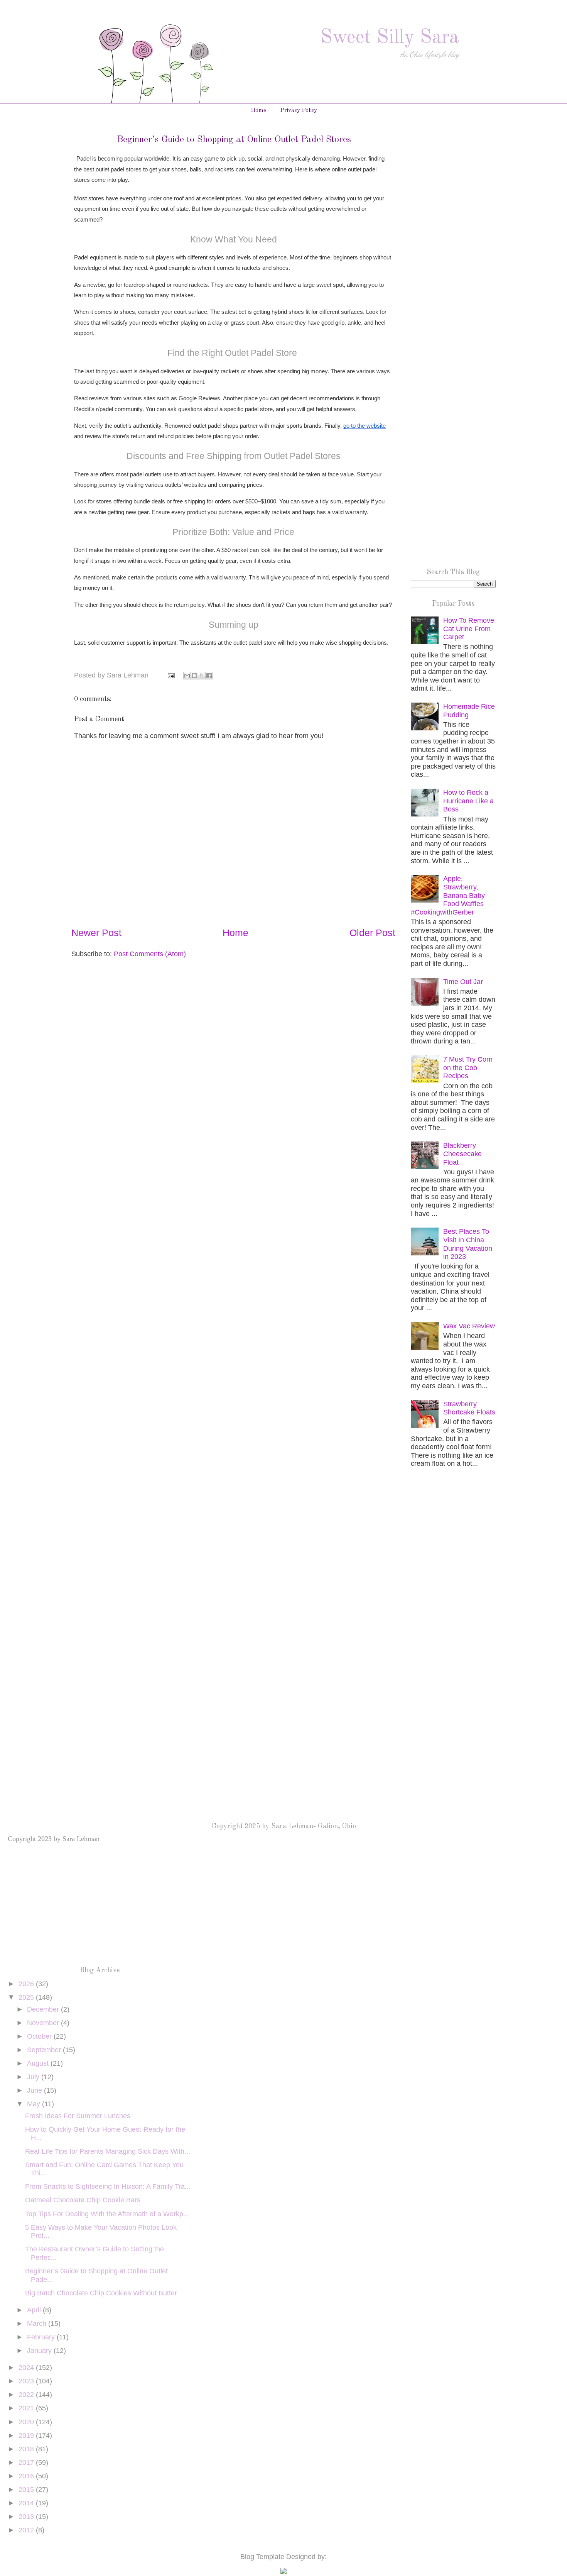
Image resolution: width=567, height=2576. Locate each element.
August (39, 2063)
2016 (27, 2476)
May (35, 2104)
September (45, 2050)
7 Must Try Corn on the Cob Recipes (468, 1068)
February (42, 2337)
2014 (27, 2503)
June (35, 2090)
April (35, 2310)
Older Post (372, 933)
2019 (27, 2435)
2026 (27, 1984)
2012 (27, 2530)
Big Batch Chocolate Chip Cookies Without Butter (101, 2293)
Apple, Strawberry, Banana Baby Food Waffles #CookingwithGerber (448, 895)
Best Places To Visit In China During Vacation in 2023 (468, 1244)
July (34, 2077)
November (44, 2023)
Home (258, 111)
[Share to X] (202, 676)
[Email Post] (170, 675)
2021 (27, 2408)
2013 (27, 2517)
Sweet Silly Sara (390, 38)
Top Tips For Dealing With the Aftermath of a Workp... (107, 2214)
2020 (27, 2422)
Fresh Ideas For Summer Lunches (78, 2116)
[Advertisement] (453, 257)
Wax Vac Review (469, 1326)
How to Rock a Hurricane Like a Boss (468, 801)
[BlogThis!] (194, 676)
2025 (27, 1997)
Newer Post (96, 933)
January (40, 2351)
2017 (27, 2463)
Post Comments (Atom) (150, 954)
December (44, 2009)
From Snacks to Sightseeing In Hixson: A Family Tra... (108, 2186)
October (40, 2036)
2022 (27, 2395)
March (38, 2324)
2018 (27, 2449)
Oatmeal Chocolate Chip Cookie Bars (83, 2200)
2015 (27, 2490)
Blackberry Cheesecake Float (462, 1154)
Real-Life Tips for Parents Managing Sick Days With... (108, 2151)
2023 (27, 2381)
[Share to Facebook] (209, 676)
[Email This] (187, 676)
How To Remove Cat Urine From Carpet (469, 629)
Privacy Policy (299, 111)
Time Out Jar (463, 982)
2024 (27, 2368)
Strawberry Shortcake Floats (469, 1408)
